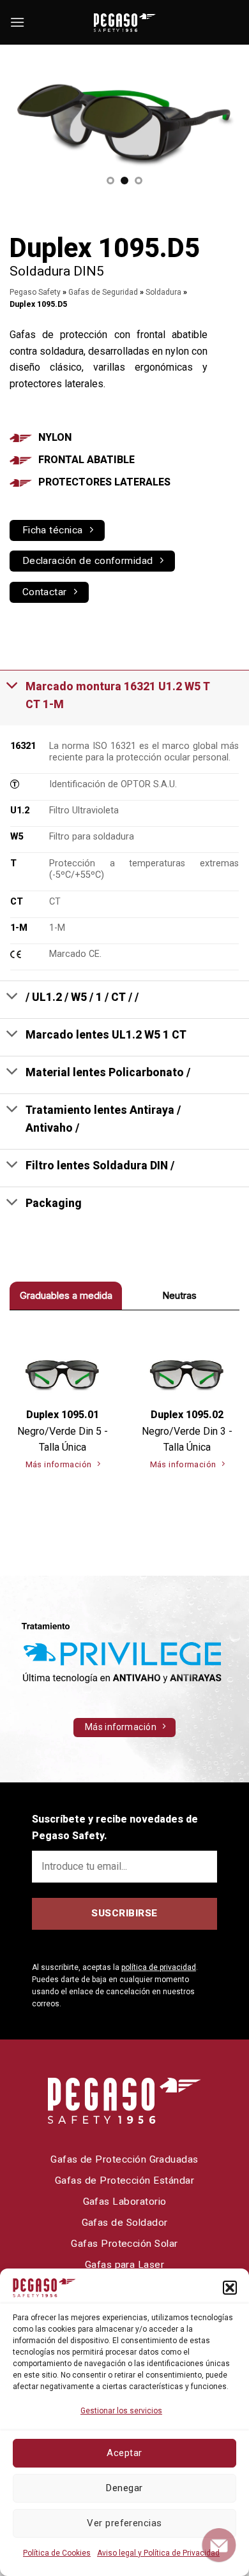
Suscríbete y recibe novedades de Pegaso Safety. (115, 1827)
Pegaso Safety (35, 292)
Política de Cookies (57, 2553)
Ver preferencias (124, 2523)
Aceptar (124, 2453)
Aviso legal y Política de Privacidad (158, 2553)
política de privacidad (159, 1967)
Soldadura (163, 292)
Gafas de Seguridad (103, 292)
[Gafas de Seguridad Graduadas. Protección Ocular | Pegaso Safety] (124, 23)
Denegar (124, 2488)
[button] (230, 2288)
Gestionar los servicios (121, 2411)
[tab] (66, 1295)
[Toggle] (12, 685)
